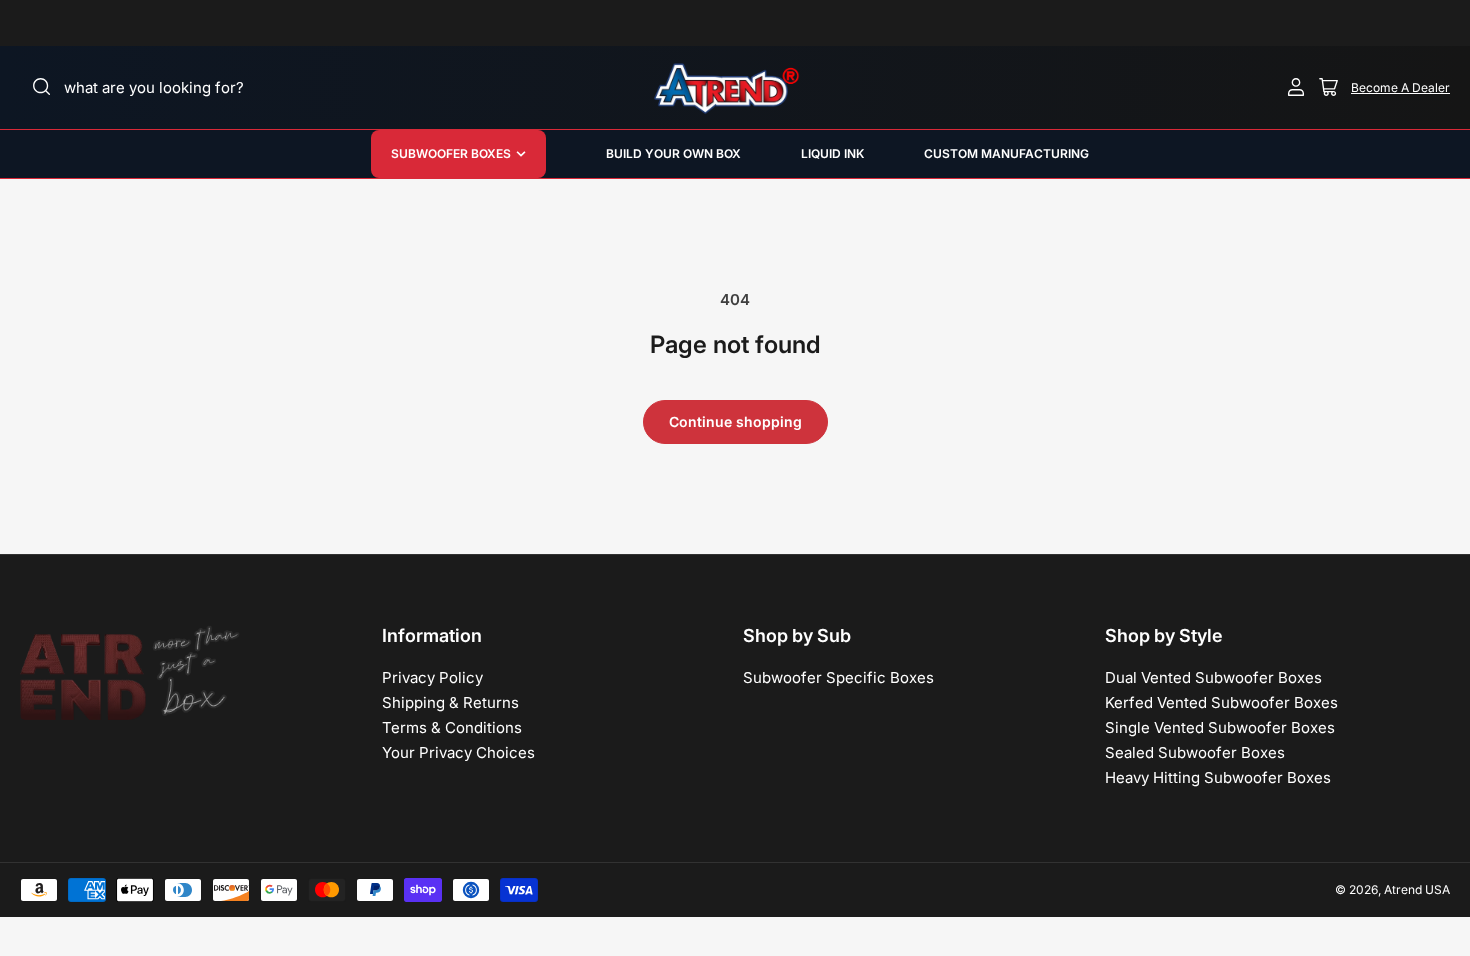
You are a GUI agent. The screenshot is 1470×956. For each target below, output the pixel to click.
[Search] (42, 87)
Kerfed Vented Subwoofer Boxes (1221, 702)
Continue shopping (735, 421)
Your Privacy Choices (458, 752)
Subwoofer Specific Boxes (838, 677)
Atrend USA (1417, 889)
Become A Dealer (1400, 87)
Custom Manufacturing (1006, 153)
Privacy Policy (432, 677)
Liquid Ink (832, 153)
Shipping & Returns (450, 702)
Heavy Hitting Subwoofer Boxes (1218, 777)
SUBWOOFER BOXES (451, 153)
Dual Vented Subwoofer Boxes (1213, 677)
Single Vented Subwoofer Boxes (1220, 727)
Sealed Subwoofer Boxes (1195, 752)
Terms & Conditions (452, 727)
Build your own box (673, 153)
